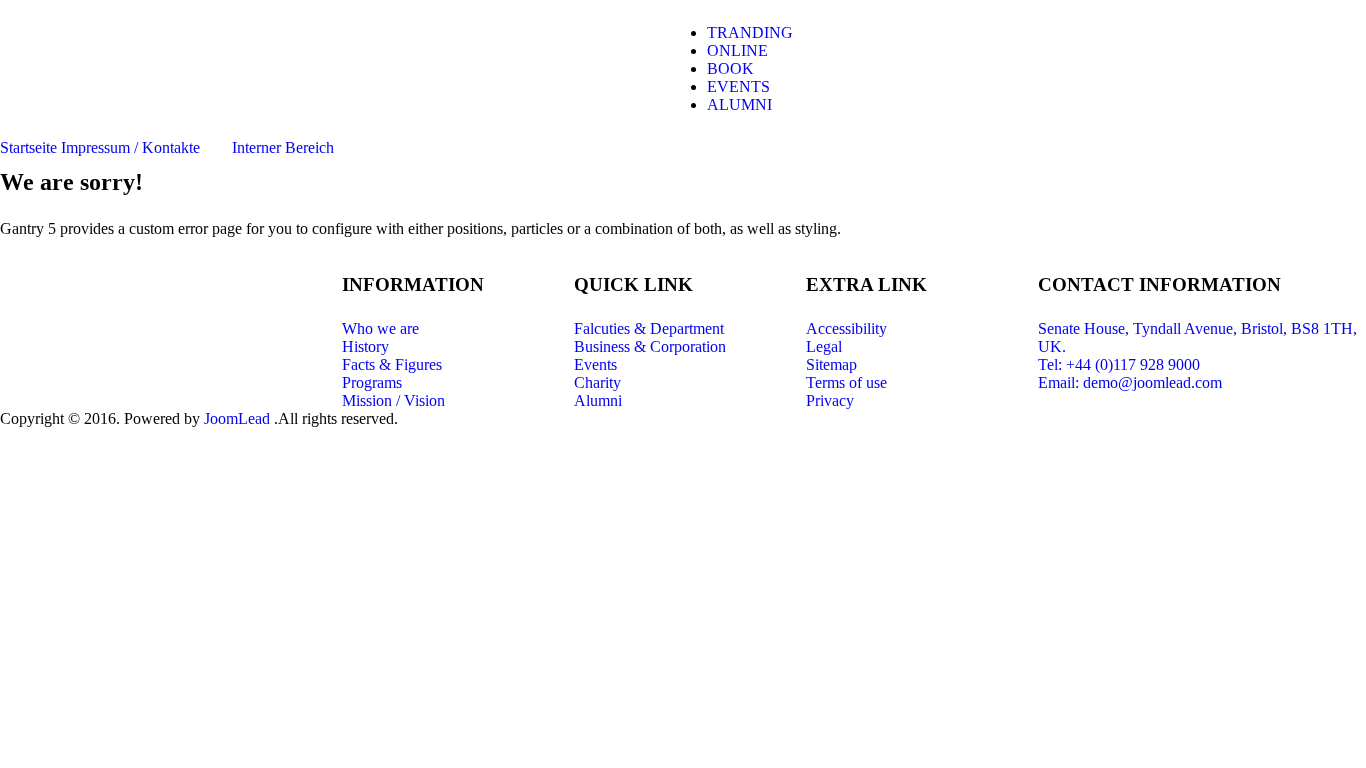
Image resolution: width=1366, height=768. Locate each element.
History (365, 346)
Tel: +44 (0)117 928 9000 (1119, 364)
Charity (597, 382)
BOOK (730, 68)
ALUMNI (739, 104)
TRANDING (750, 32)
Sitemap (831, 364)
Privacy (830, 400)
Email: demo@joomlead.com (1130, 382)
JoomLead (237, 418)
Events (595, 364)
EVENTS (738, 86)
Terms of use (846, 382)
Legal (824, 346)
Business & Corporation (650, 346)
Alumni (598, 400)
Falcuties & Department (649, 328)
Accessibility (846, 328)
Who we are (380, 328)
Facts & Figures (392, 364)
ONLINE (737, 50)
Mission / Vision (393, 400)
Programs (372, 382)
